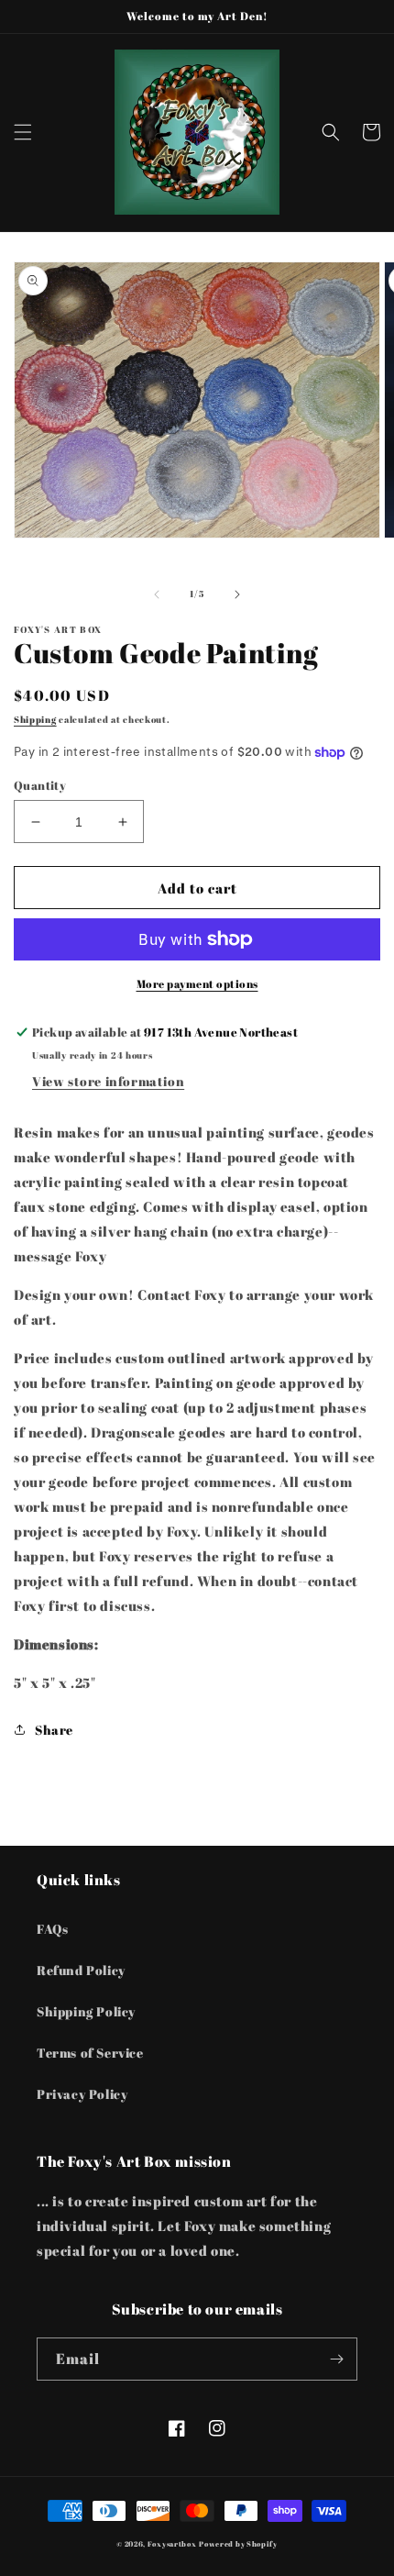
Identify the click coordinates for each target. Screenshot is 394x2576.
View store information (108, 1081)
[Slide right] (237, 594)
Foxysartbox (172, 2543)
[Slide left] (157, 594)
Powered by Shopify (238, 2543)
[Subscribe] (336, 2359)
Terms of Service (90, 2053)
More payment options (197, 983)
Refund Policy (81, 1970)
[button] (23, 132)
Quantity (40, 785)
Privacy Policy (82, 2094)
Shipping (35, 719)
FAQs (52, 1929)
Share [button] (54, 1730)
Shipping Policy (86, 2011)
